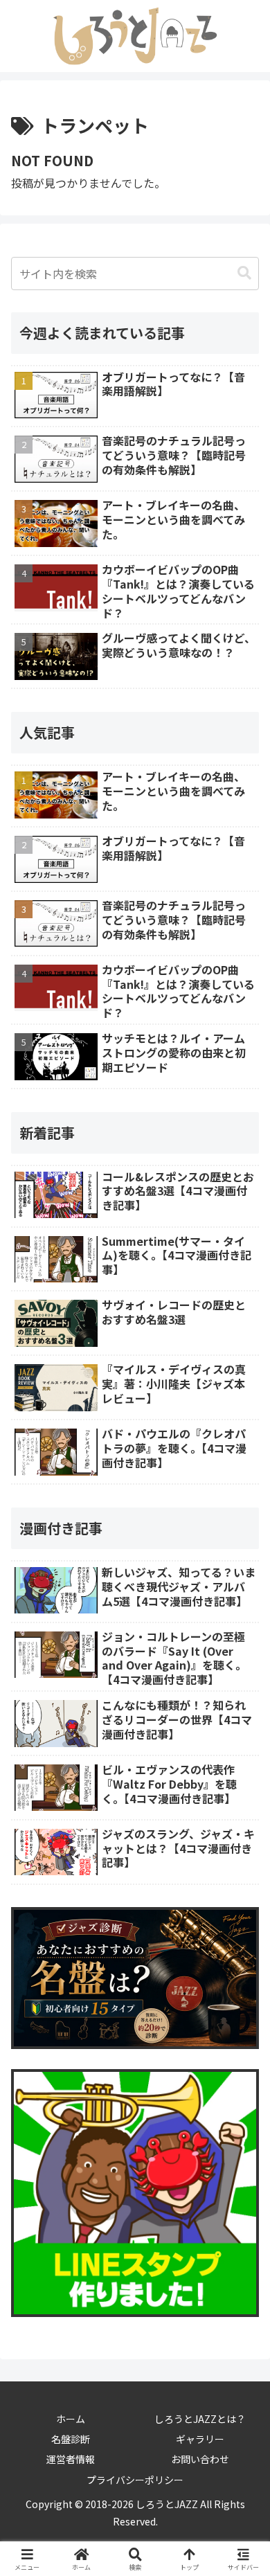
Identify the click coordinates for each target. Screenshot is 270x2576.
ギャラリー (200, 2439)
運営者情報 (71, 2459)
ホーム (71, 2419)
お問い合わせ (200, 2459)
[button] (244, 273)
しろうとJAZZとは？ (200, 2419)
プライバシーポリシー (135, 2480)
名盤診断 (71, 2439)
